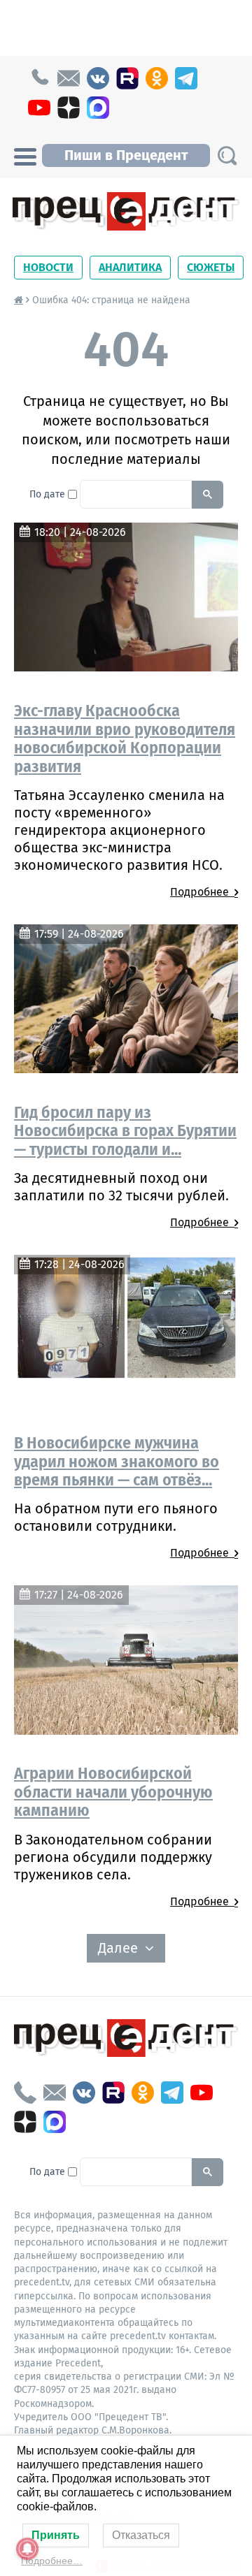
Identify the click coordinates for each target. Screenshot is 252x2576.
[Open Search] (227, 155)
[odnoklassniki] (157, 78)
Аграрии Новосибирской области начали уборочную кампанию (113, 1792)
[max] (98, 108)
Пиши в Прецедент (126, 155)
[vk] (98, 78)
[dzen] (69, 108)
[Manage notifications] (27, 2549)
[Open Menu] (25, 155)
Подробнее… (52, 2561)
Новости (48, 267)
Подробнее (202, 892)
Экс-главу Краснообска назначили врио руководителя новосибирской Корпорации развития (125, 738)
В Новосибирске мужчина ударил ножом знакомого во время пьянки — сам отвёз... (117, 1461)
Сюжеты (211, 267)
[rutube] (127, 78)
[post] (69, 78)
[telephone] (39, 78)
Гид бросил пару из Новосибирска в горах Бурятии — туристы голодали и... (125, 1131)
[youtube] (39, 108)
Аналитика (130, 267)
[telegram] (186, 78)
